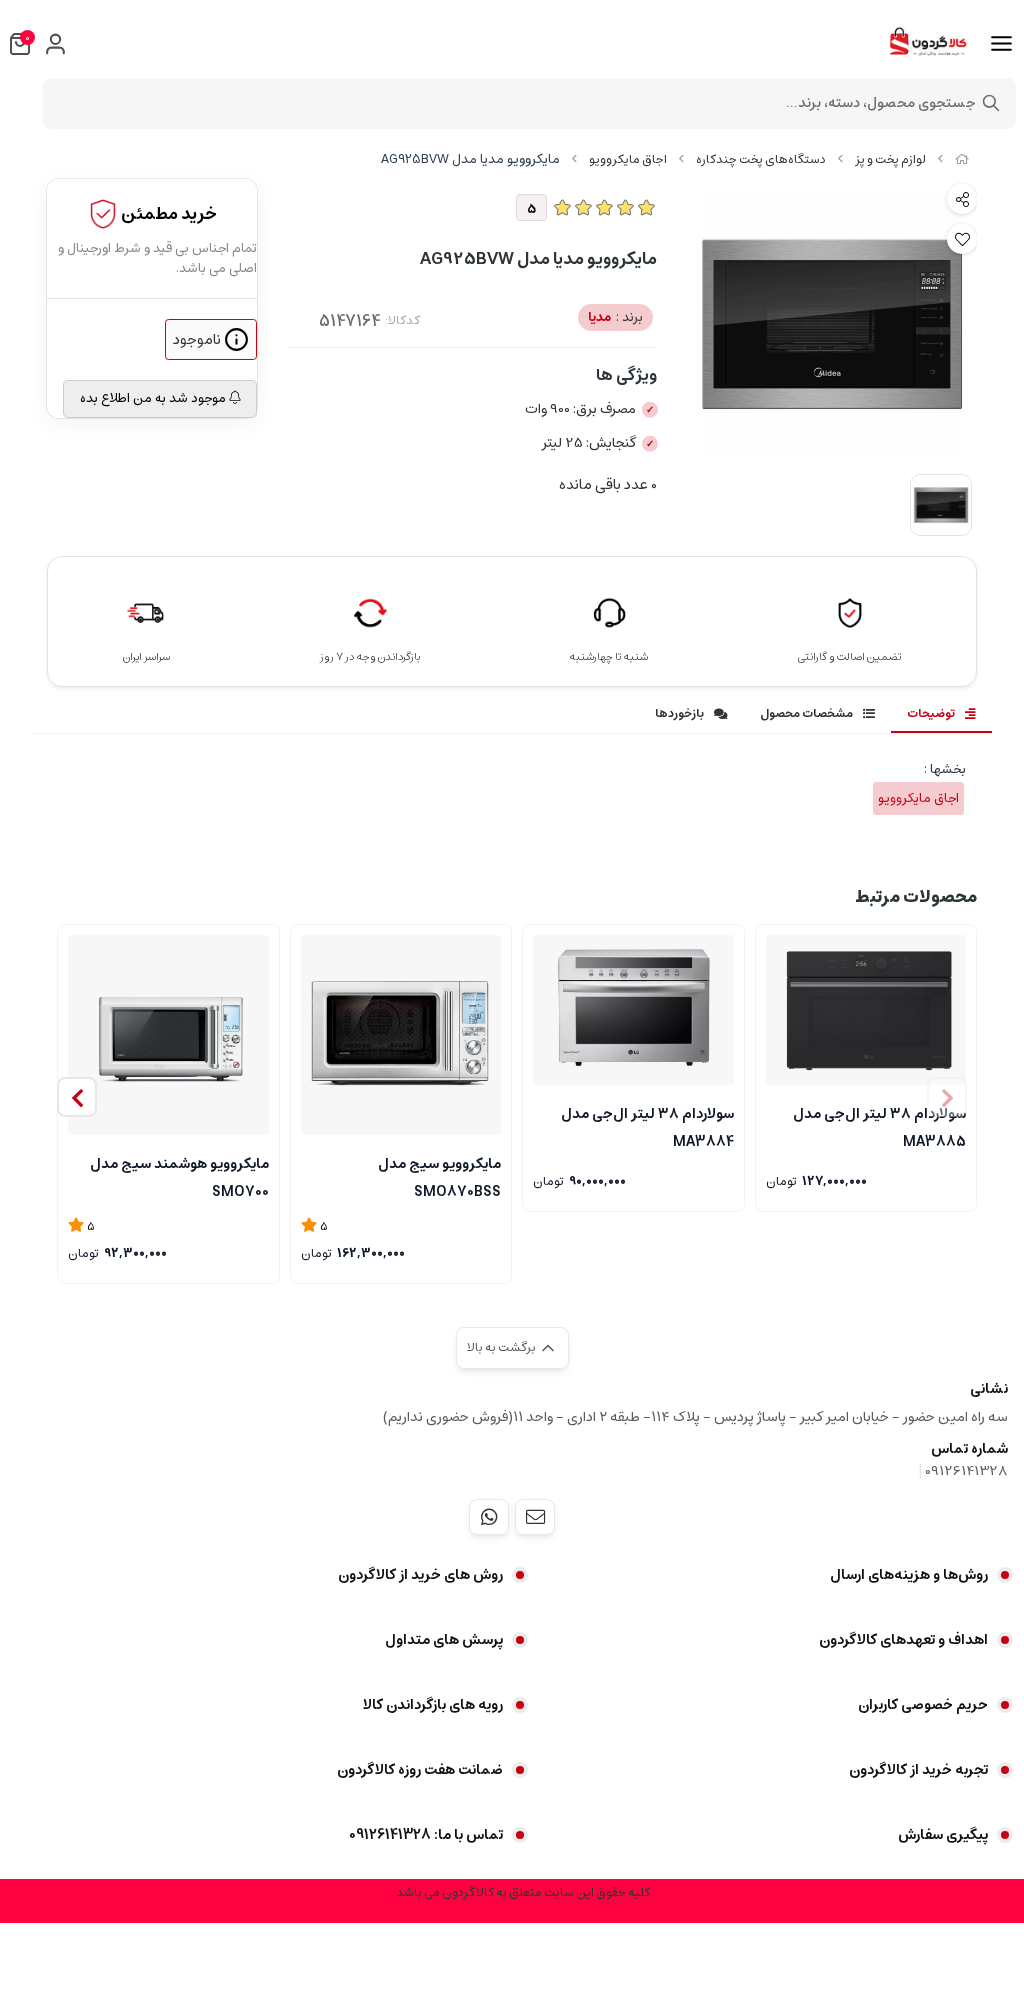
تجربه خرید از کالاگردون (918, 1770)
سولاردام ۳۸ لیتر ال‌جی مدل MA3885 (879, 1126)
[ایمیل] (535, 1517)
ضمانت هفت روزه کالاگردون (420, 1770)
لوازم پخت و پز (890, 159)
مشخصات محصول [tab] (806, 713)
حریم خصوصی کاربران (923, 1705)
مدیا (615, 317)
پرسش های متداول (444, 1640)
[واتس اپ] (489, 1517)
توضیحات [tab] (931, 713)
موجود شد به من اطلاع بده (154, 398)
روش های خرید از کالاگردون (420, 1575)
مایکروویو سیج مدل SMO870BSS (439, 1176)
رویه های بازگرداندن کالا (433, 1705)
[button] (77, 1097)
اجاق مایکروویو (628, 159)
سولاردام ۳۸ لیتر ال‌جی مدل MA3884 (647, 1126)
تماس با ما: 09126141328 (426, 1835)
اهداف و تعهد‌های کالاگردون (903, 1640)
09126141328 (966, 1471)
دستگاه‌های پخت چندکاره (761, 159)
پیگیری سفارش (943, 1835)
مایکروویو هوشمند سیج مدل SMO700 (179, 1176)
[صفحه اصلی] (962, 159)
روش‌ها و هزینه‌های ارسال (909, 1575)
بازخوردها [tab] (679, 713)
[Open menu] (1001, 44)
